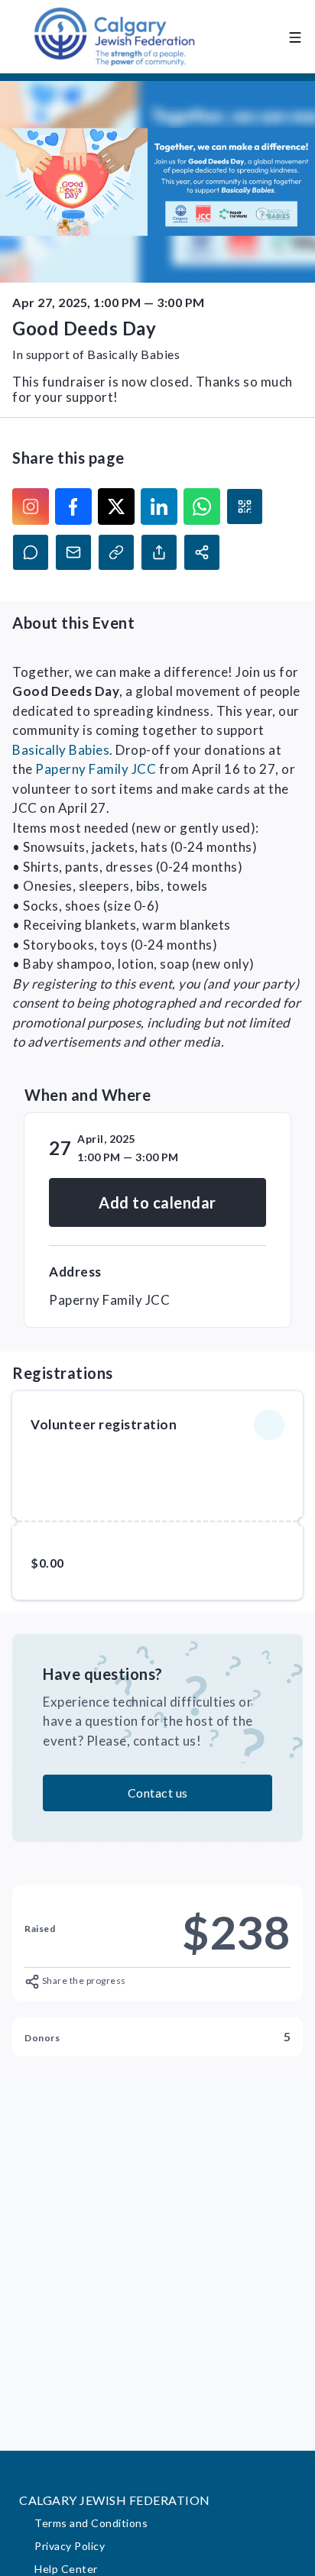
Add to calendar (157, 1202)
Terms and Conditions (91, 2523)
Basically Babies (61, 750)
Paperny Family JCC (96, 769)
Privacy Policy (70, 2546)
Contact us (158, 1793)
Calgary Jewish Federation (115, 2500)
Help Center (66, 2569)
